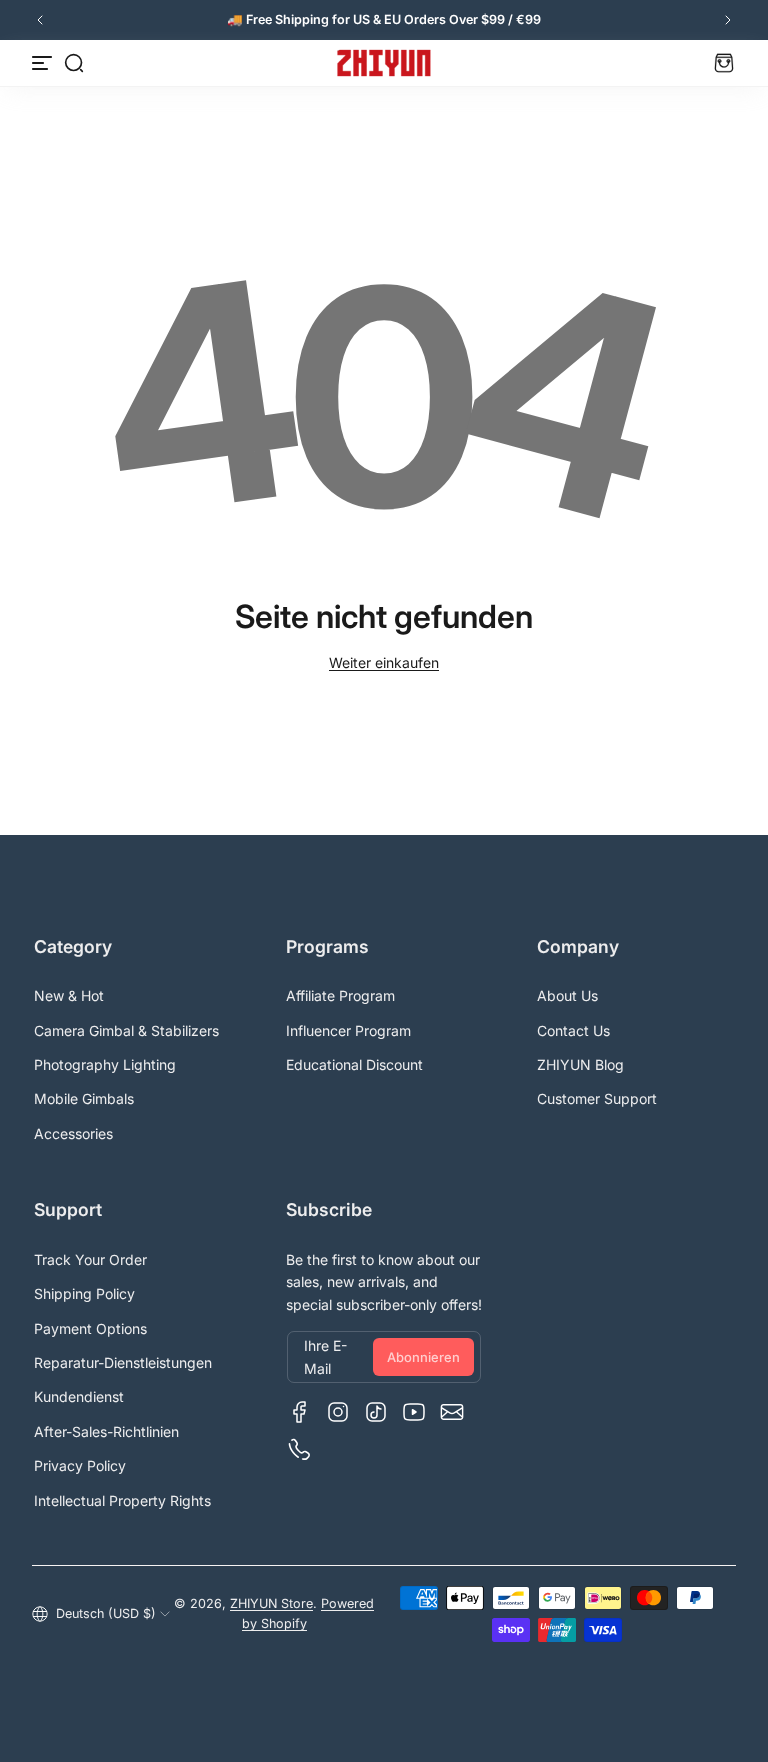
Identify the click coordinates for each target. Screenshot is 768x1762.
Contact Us (573, 1030)
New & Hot (69, 995)
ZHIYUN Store (271, 1603)
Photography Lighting (105, 1064)
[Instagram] (338, 1412)
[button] (74, 63)
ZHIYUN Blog (580, 1064)
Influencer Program (348, 1030)
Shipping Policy (84, 1293)
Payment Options (90, 1328)
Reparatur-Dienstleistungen (123, 1362)
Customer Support (597, 1098)
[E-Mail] (452, 1412)
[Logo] (384, 63)
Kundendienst (79, 1396)
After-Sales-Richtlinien (106, 1431)
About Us (567, 995)
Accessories (73, 1133)
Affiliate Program (340, 995)
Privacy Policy (80, 1465)
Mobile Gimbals (84, 1098)
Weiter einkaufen (384, 662)
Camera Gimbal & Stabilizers (126, 1030)
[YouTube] (414, 1412)
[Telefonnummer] (300, 1450)
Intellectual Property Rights (122, 1500)
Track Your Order (90, 1259)
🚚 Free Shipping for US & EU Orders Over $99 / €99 (384, 19)
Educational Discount (354, 1064)
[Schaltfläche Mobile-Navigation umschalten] (44, 63)
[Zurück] (40, 20)
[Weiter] (728, 20)
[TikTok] (376, 1412)
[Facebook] (300, 1412)
